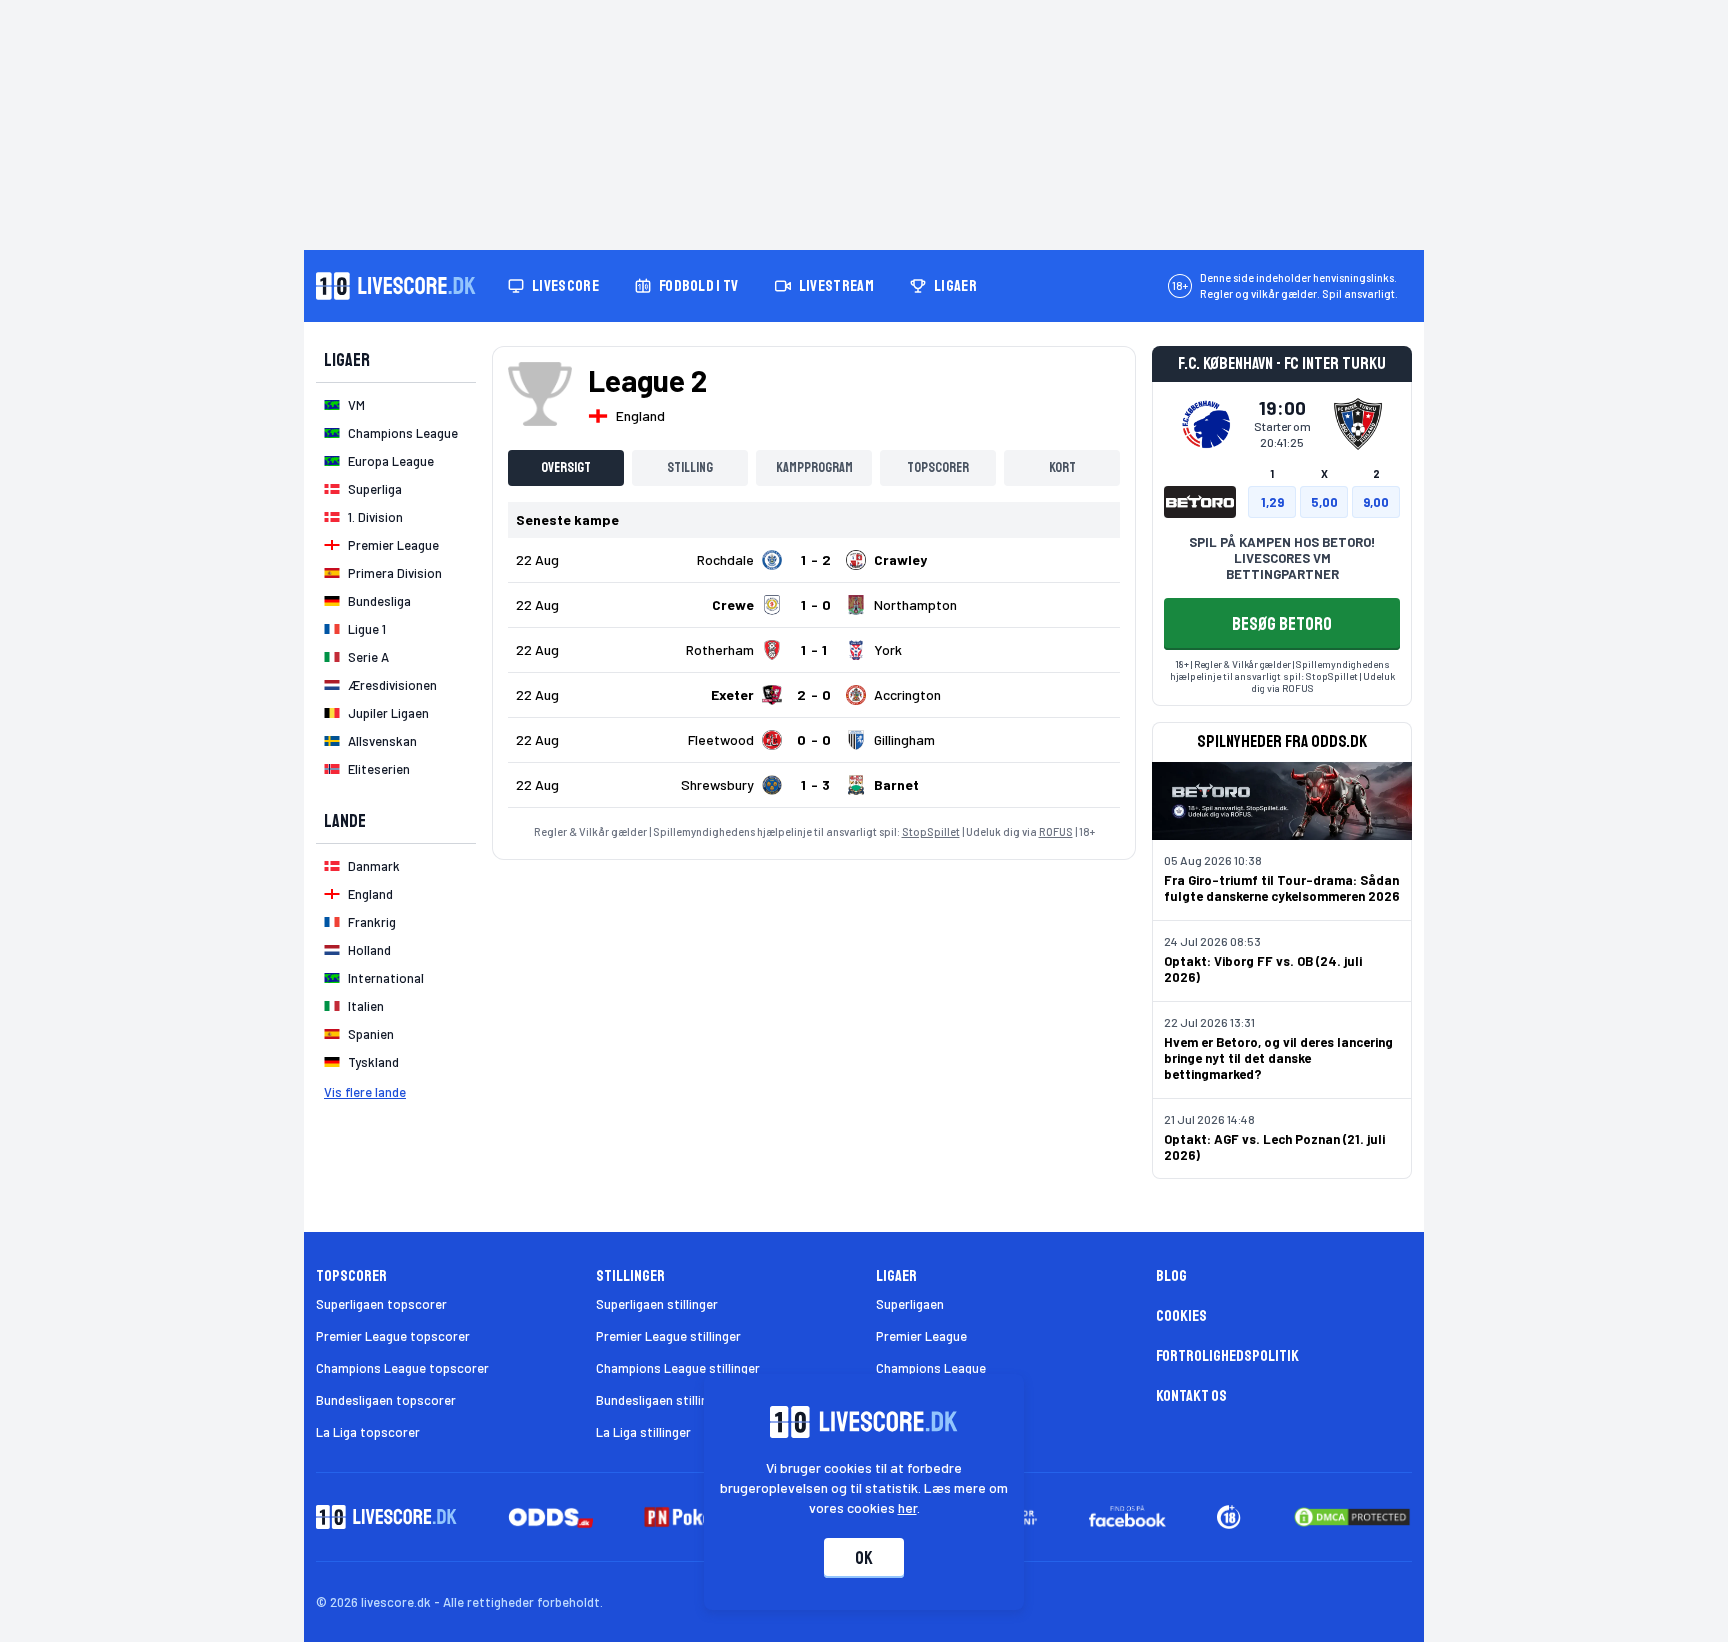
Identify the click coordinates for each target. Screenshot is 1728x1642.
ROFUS (1056, 831)
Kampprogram (814, 467)
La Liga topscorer (368, 1432)
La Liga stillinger (643, 1432)
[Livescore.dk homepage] (396, 286)
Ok (864, 1558)
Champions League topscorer (402, 1368)
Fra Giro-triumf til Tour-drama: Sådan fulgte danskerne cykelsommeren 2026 (1282, 888)
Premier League (921, 1336)
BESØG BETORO (1282, 624)
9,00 (1376, 502)
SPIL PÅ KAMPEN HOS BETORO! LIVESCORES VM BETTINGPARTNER (1282, 558)
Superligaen (910, 1304)
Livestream (836, 286)
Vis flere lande (365, 1092)
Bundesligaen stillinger (661, 1400)
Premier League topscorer (393, 1336)
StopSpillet (931, 831)
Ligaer (955, 286)
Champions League (931, 1368)
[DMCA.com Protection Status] (1352, 1517)
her (907, 1507)
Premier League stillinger (668, 1336)
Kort (1062, 467)
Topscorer (938, 467)
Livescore (565, 286)
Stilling (690, 467)
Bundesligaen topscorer (386, 1400)
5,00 (1324, 502)
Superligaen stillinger (657, 1304)
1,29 (1272, 502)
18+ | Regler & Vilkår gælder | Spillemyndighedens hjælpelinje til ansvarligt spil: (1280, 670)
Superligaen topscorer (381, 1304)
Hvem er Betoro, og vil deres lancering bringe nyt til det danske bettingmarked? (1278, 1058)
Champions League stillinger (678, 1368)
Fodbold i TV (699, 286)
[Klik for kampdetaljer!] (814, 560)
